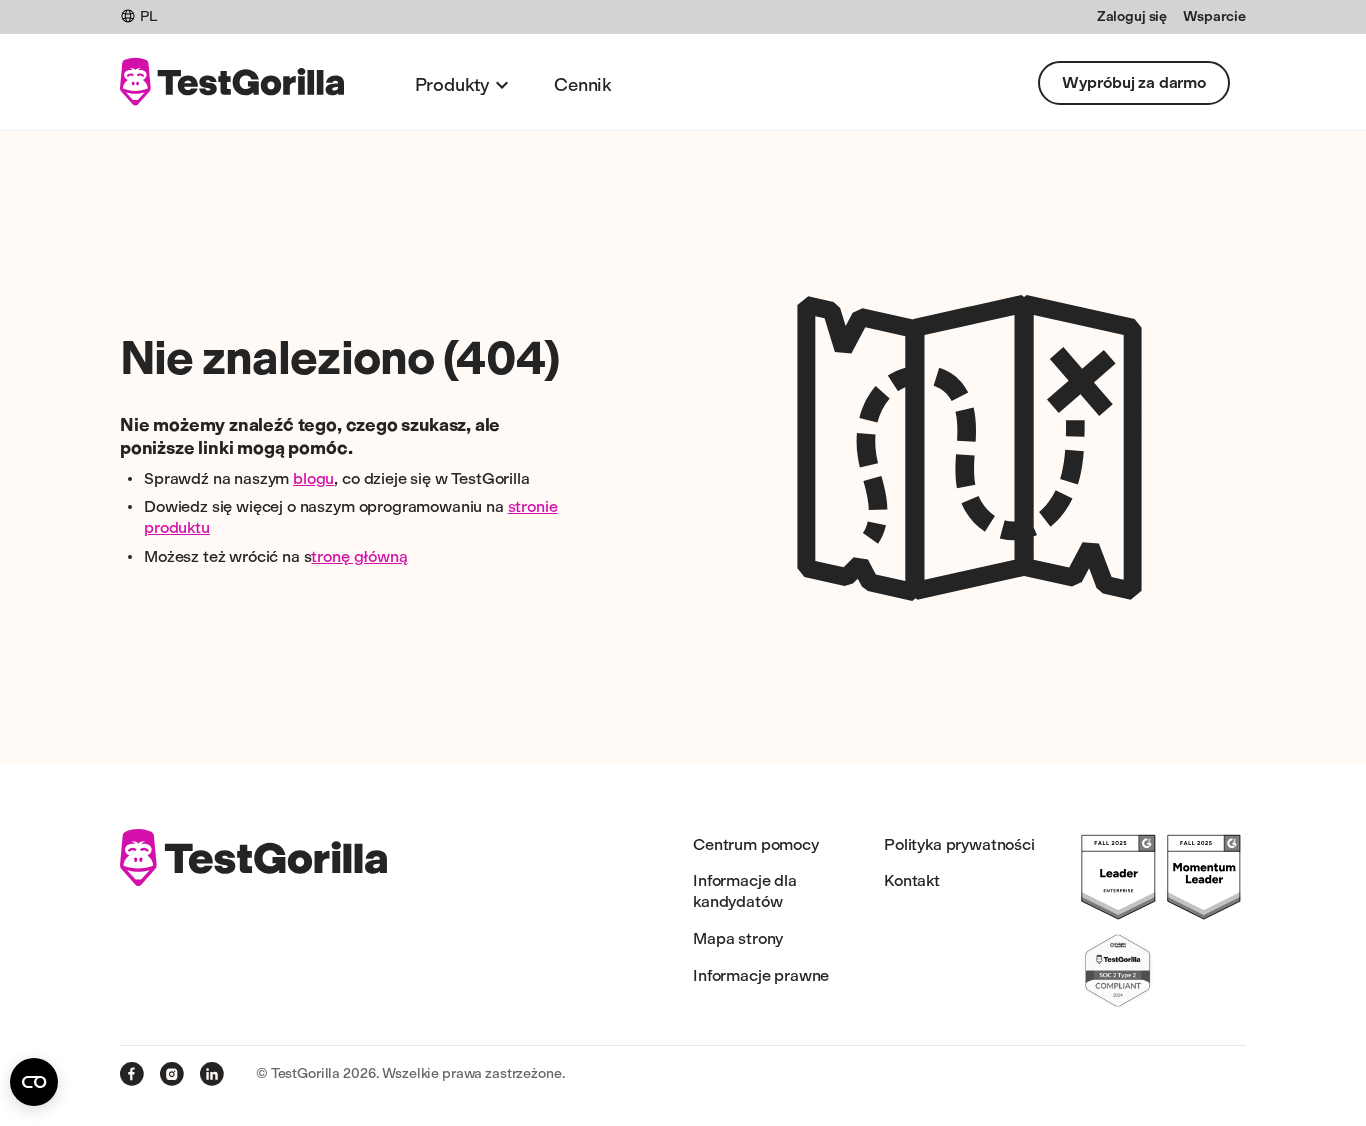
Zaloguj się (1132, 16)
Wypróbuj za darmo (1134, 82)
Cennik (583, 85)
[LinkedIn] (212, 1074)
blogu (313, 478)
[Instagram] (172, 1074)
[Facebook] (132, 1074)
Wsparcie (1214, 16)
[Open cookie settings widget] (34, 1082)
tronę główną (359, 556)
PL (148, 16)
